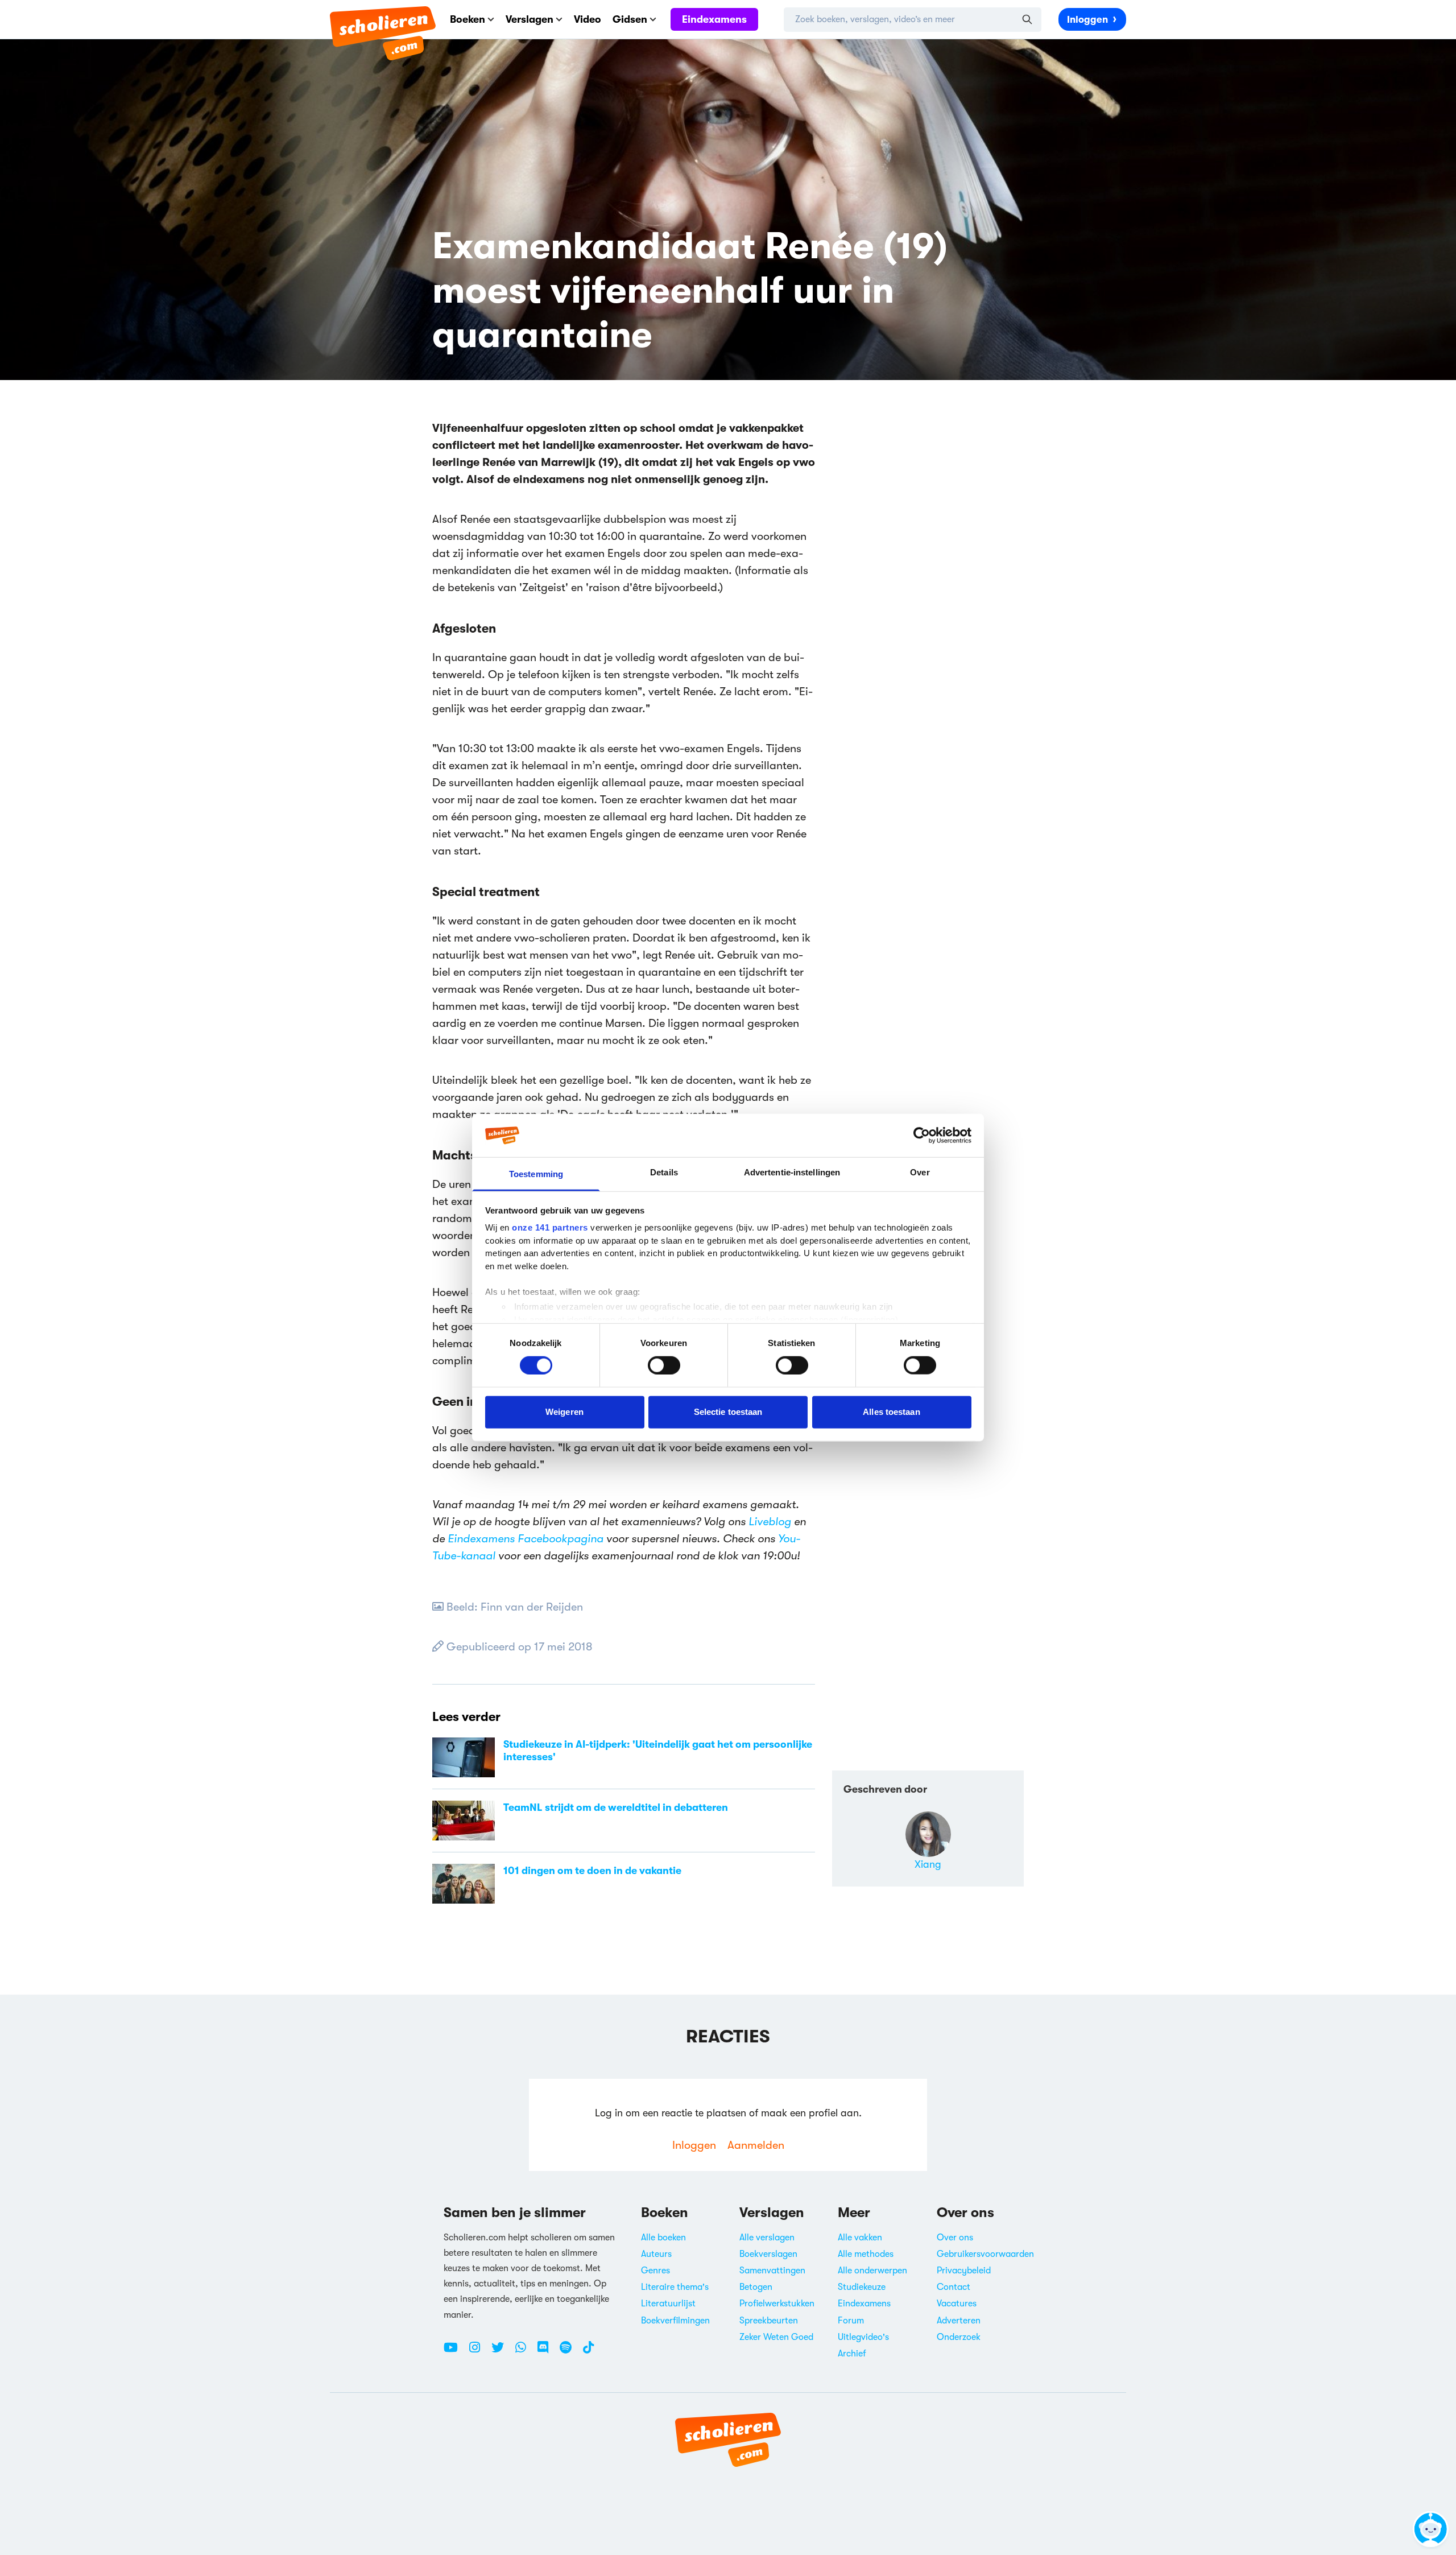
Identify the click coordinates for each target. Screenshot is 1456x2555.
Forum (851, 2321)
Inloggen (1087, 20)
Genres (655, 2271)
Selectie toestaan (728, 1412)
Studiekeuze (862, 2287)
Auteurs (656, 2254)
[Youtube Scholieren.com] (455, 2352)
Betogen (756, 2287)
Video (588, 19)
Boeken (468, 19)
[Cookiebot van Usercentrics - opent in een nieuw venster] (922, 1136)
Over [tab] (920, 1172)
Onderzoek (959, 2337)
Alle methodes (866, 2254)
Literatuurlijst (668, 2304)
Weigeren (564, 1412)
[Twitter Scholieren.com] (502, 2352)
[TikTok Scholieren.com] (588, 2352)
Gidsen (630, 19)
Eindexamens (714, 19)
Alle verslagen (767, 2238)
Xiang (928, 1864)
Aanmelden (756, 2145)
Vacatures (957, 2304)
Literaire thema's (675, 2287)
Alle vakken (860, 2238)
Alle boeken (663, 2238)
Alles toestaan (891, 1412)
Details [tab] (664, 1172)
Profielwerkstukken (777, 2304)
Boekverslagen (768, 2254)
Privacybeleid (964, 2271)
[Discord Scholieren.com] (547, 2352)
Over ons (955, 2238)
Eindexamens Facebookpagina (526, 1539)
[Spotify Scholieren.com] (570, 2352)
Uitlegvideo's (863, 2337)
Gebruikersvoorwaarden (985, 2254)
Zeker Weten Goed (776, 2337)
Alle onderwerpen (872, 2271)
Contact (954, 2287)
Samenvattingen (772, 2271)
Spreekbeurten (769, 2321)
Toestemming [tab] (536, 1174)
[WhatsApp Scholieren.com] (525, 2352)
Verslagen (530, 19)
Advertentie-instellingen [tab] (792, 1172)
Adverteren (959, 2321)
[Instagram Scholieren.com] (479, 2352)
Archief (852, 2354)
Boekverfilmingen (675, 2321)
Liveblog (770, 1522)
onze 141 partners (550, 1227)
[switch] (664, 1365)
